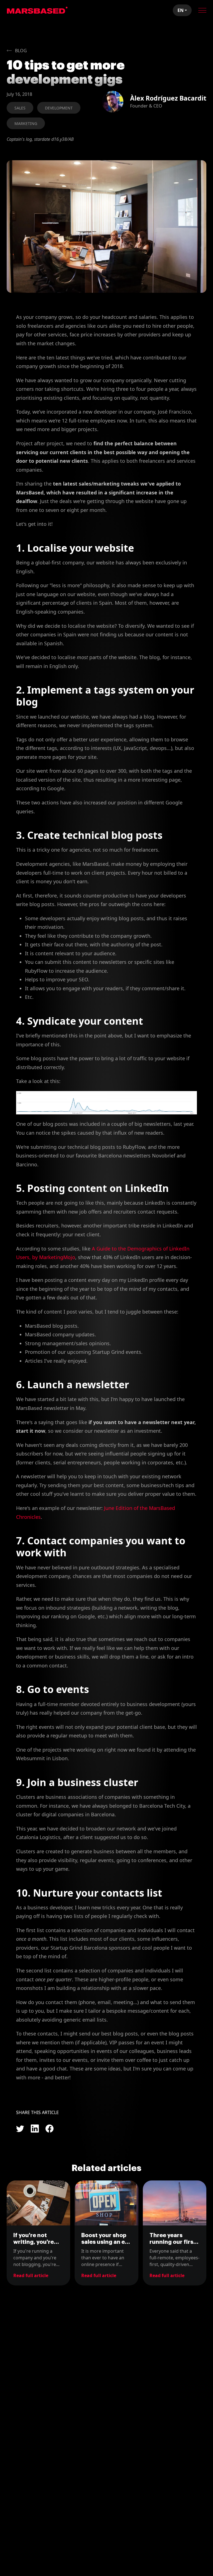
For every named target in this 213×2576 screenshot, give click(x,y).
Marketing (26, 123)
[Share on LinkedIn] (35, 2129)
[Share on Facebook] (50, 2129)
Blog (21, 51)
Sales (20, 108)
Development (59, 108)
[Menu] (202, 10)
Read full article (31, 2275)
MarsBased (37, 10)
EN (181, 10)
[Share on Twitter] (20, 2129)
